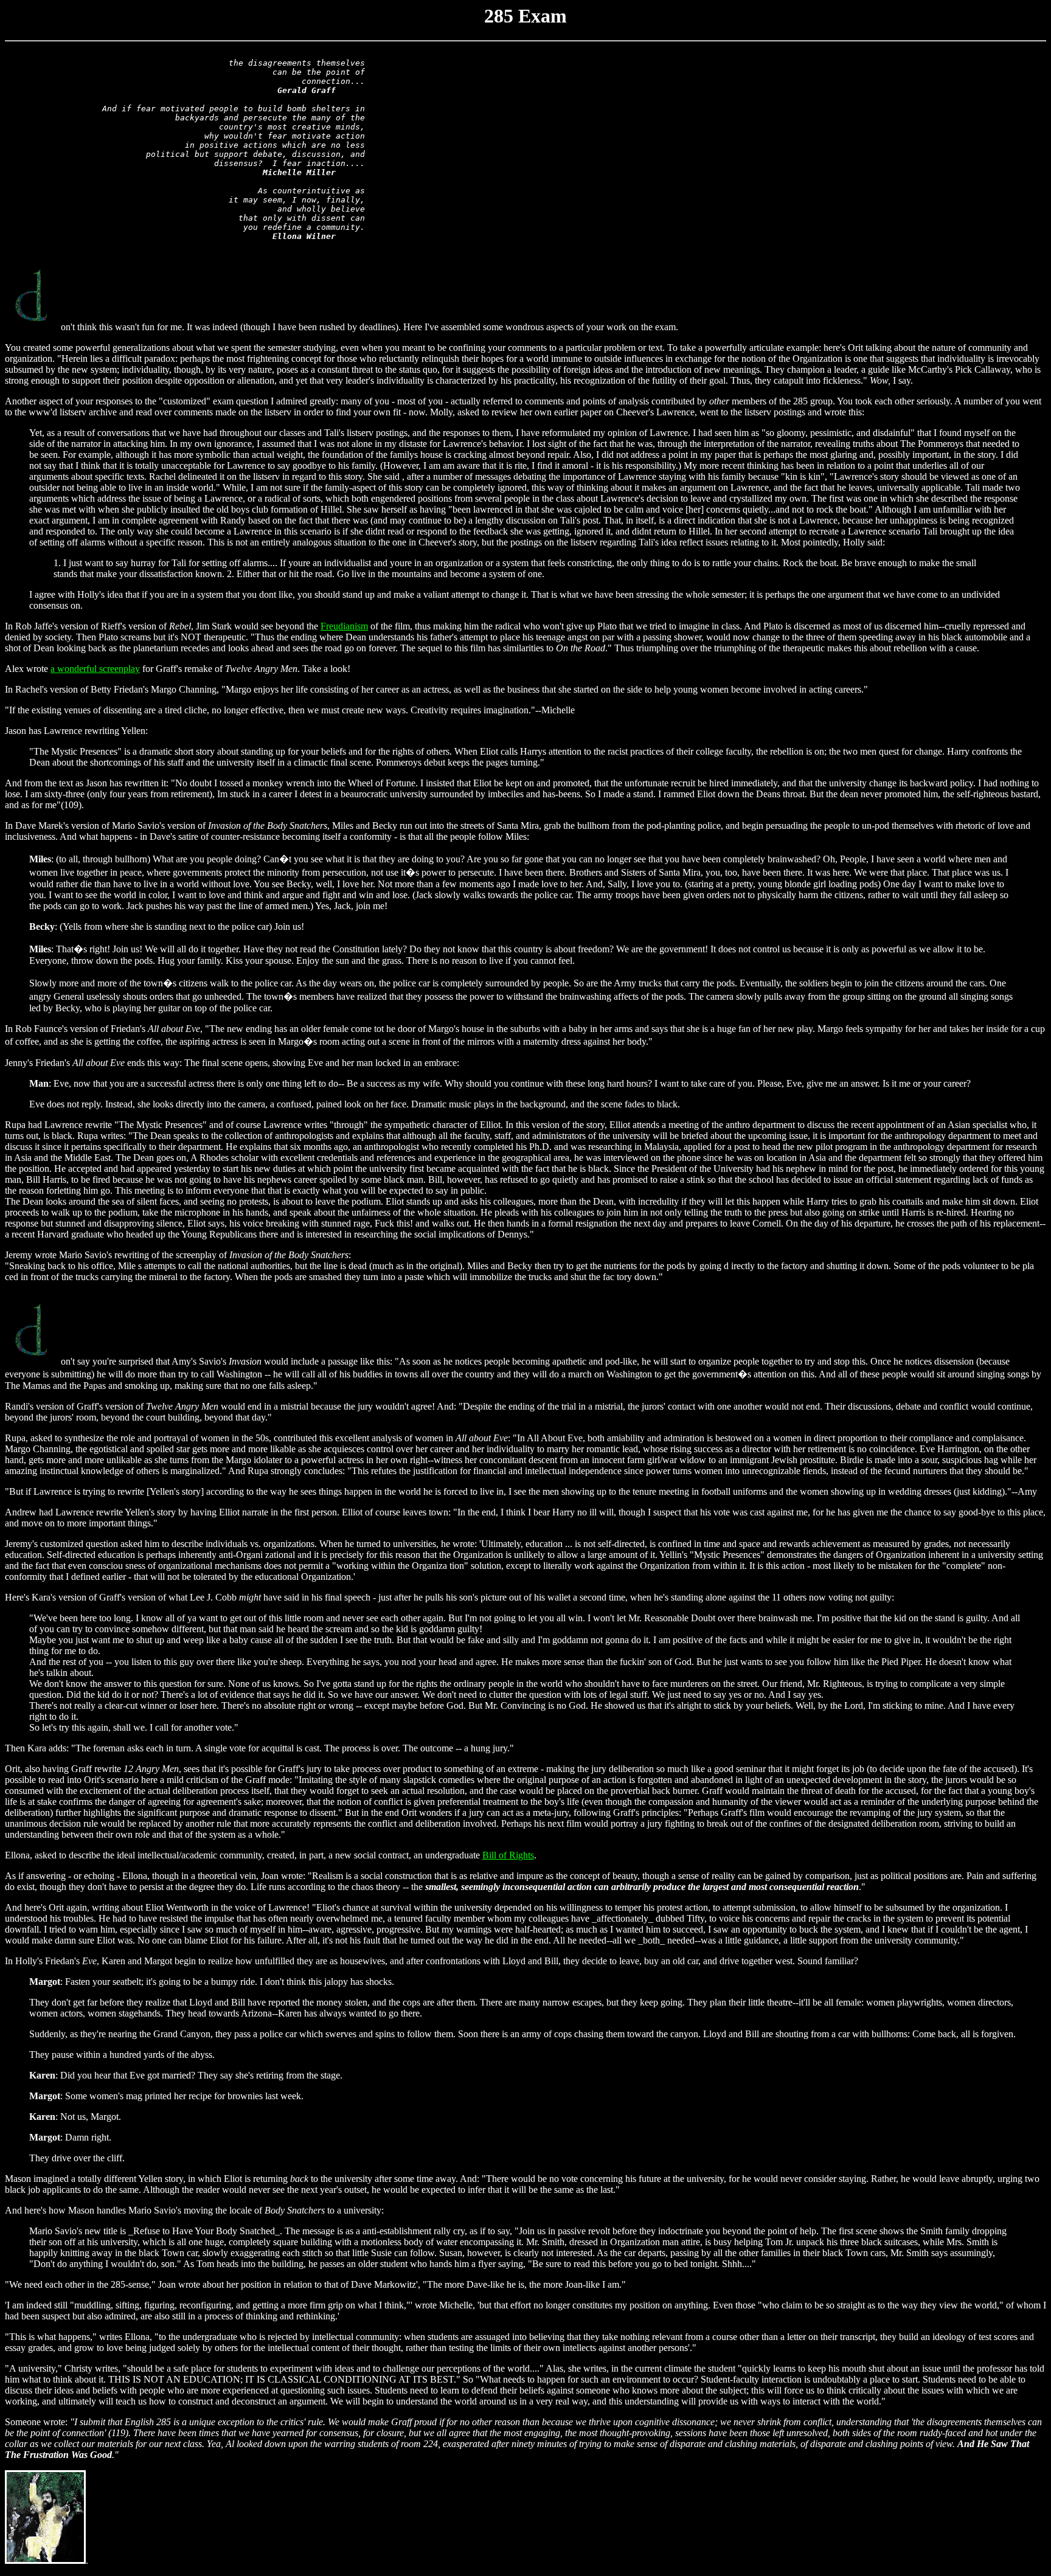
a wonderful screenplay (95, 669)
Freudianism (344, 626)
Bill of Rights (508, 1855)
